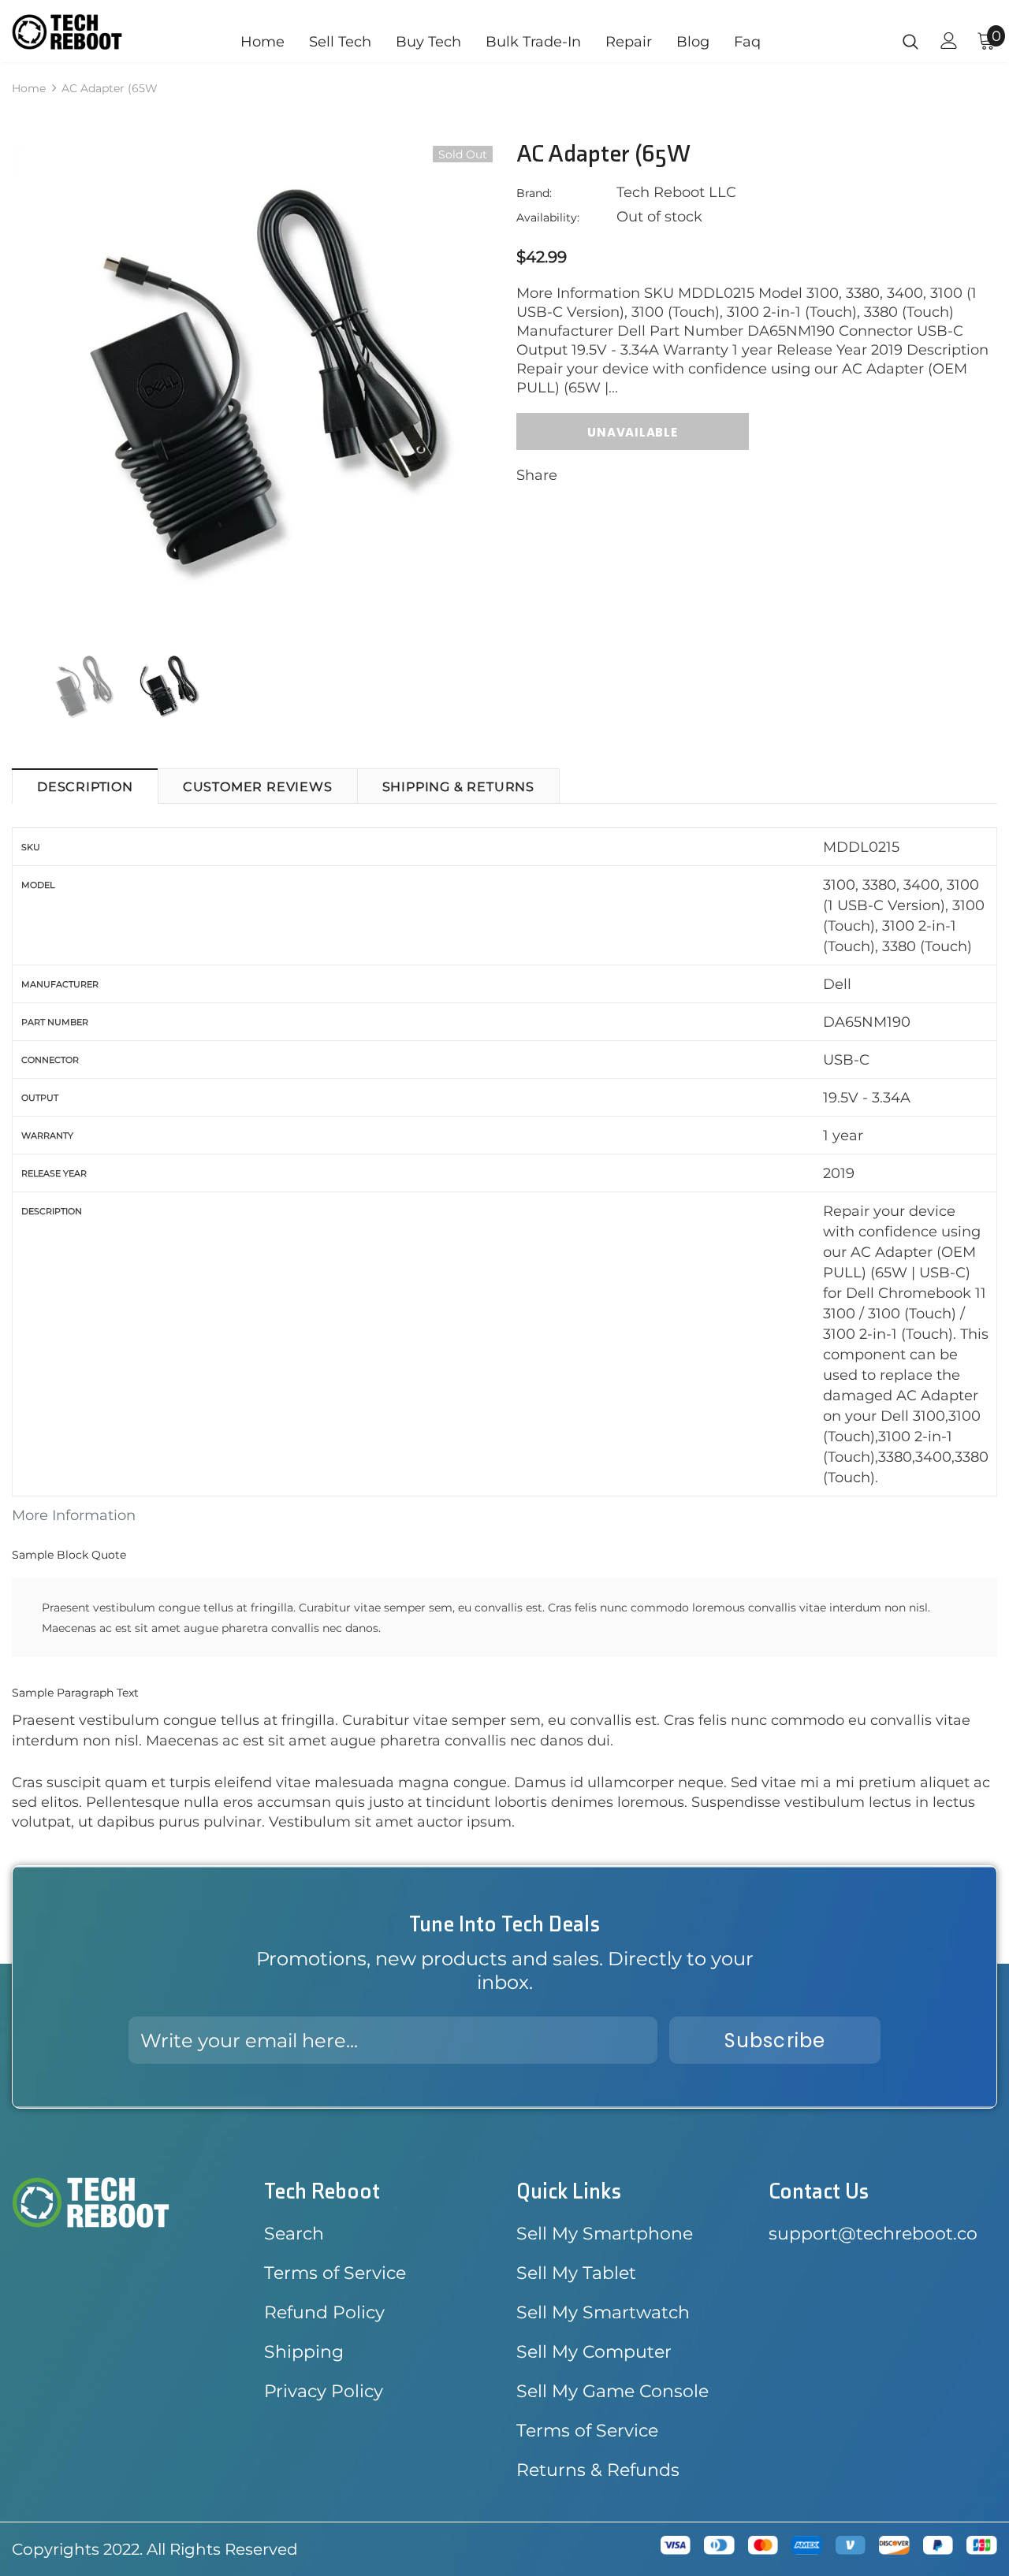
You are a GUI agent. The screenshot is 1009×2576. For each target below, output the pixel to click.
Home (29, 88)
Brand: (534, 193)
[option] (252, 385)
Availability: (548, 217)
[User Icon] (949, 41)
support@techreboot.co (873, 2234)
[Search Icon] (910, 41)
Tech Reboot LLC (676, 192)
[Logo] (67, 32)
